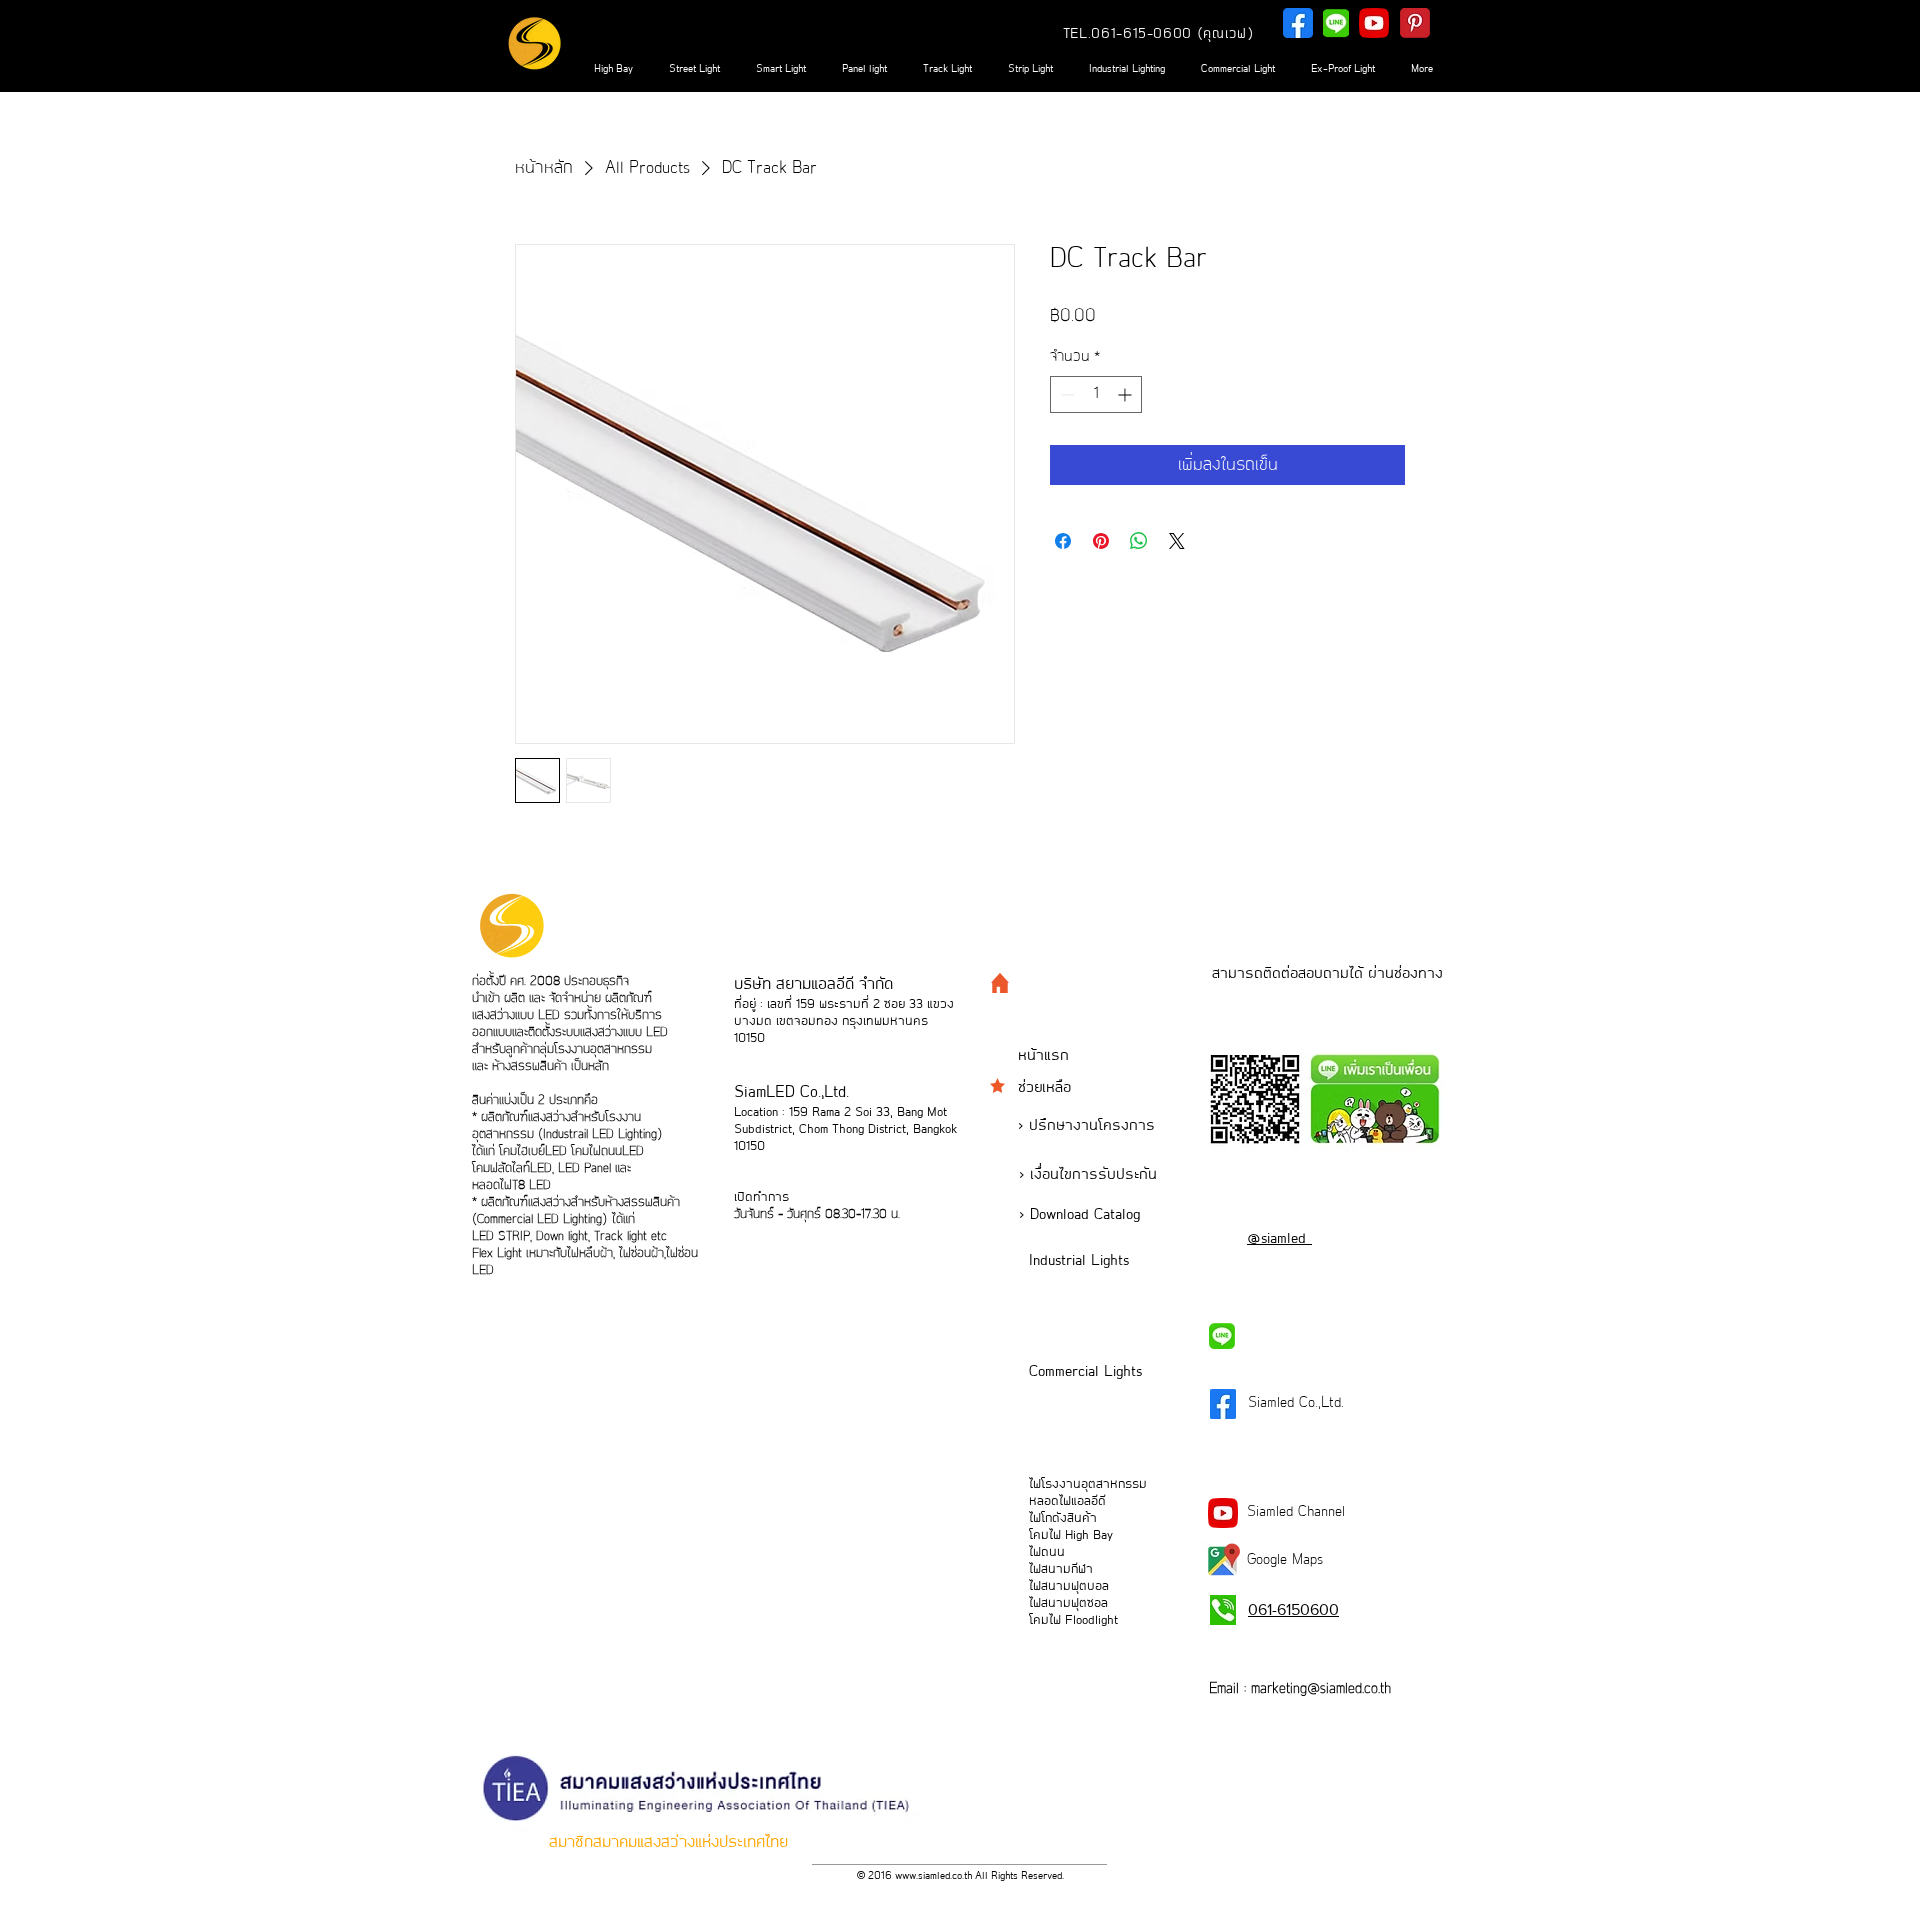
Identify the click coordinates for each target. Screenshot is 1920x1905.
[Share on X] (1177, 541)
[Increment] (1126, 394)
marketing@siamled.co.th (1321, 1689)
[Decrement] (1065, 394)
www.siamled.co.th (933, 1876)
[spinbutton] (1096, 394)
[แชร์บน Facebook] (1063, 541)
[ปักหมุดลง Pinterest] (1101, 541)
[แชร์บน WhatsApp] (1139, 541)
